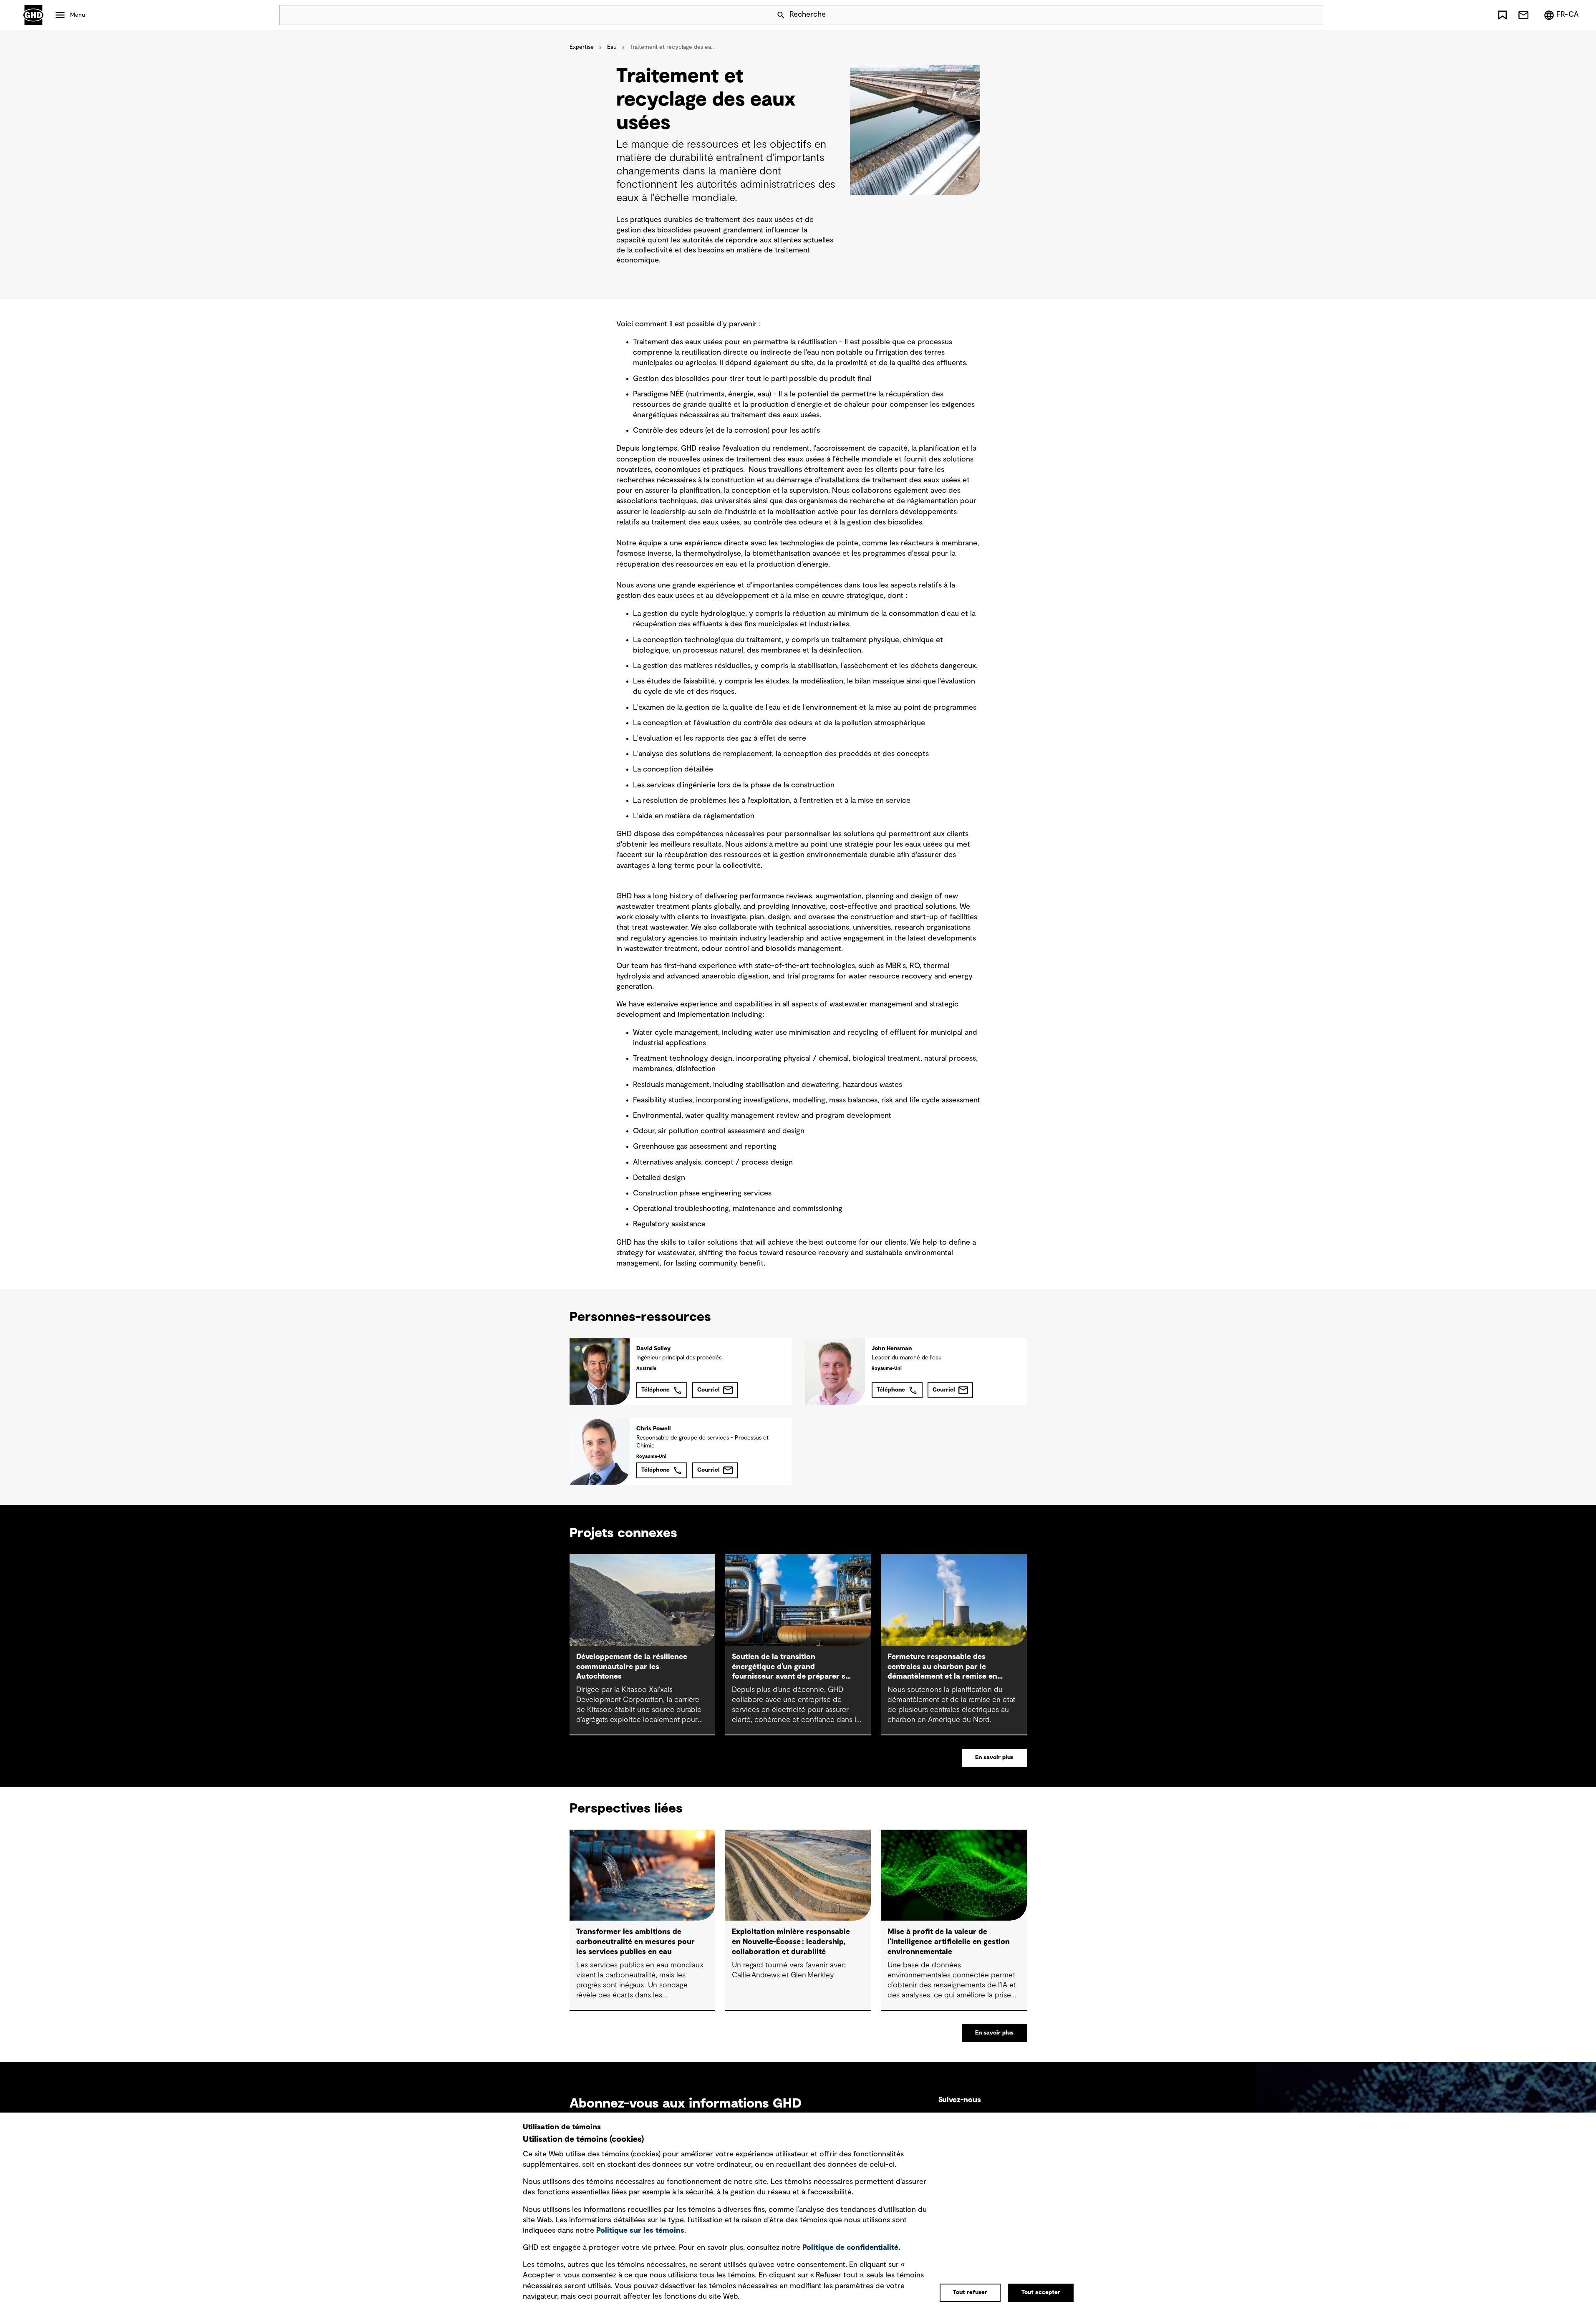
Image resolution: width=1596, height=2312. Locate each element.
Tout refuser (970, 2292)
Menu (78, 15)
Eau (612, 47)
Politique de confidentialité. (851, 2248)
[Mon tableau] (1503, 15)
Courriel (708, 1390)
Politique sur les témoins (640, 2231)
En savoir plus (994, 1757)
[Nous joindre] (1523, 15)
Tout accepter (1041, 2292)
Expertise (582, 47)
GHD (33, 15)
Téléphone (656, 1390)
